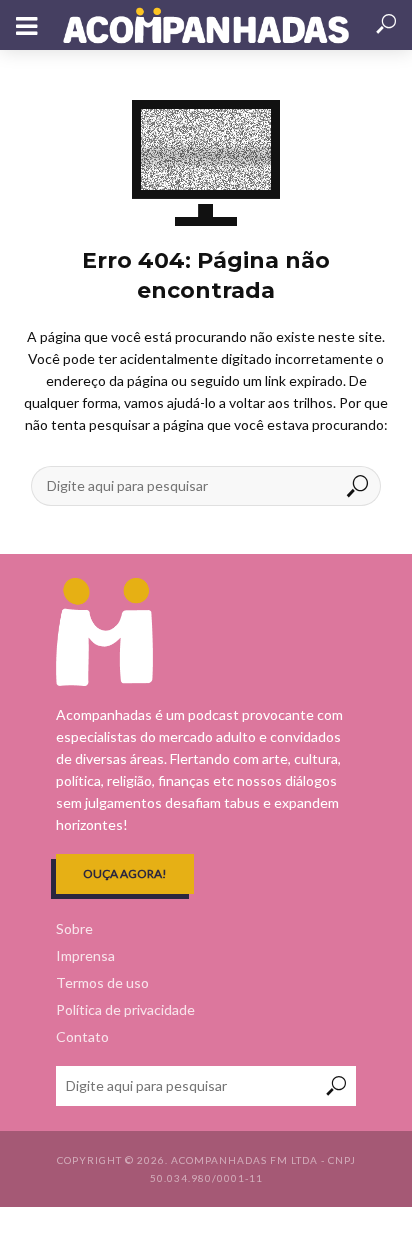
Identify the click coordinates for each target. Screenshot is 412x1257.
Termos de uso (102, 982)
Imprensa (85, 955)
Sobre (74, 928)
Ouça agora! (125, 873)
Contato (82, 1036)
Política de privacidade (125, 1009)
